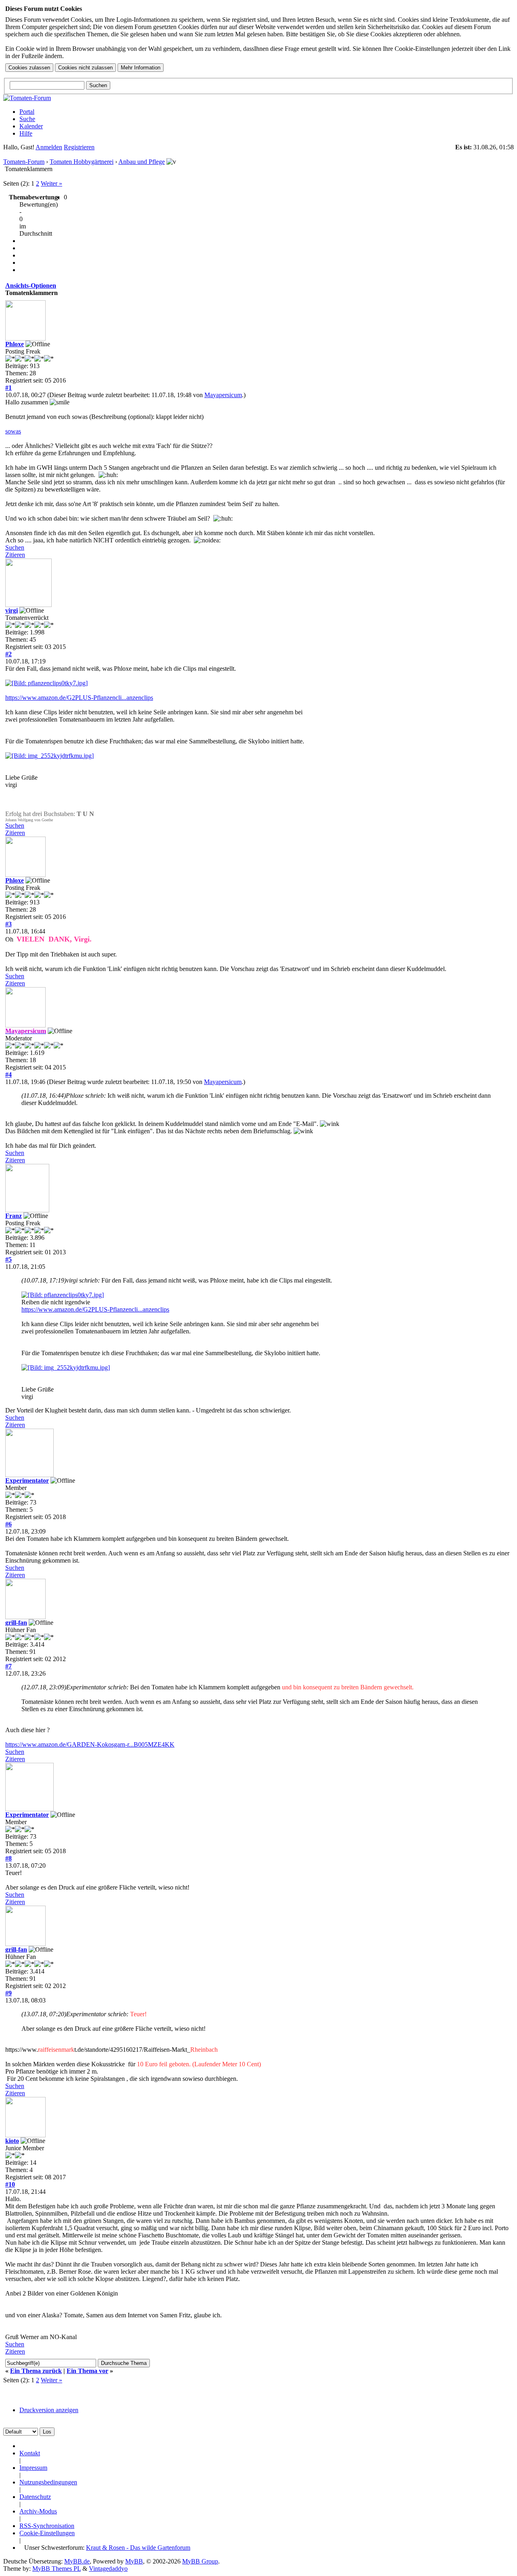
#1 (8, 388)
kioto (12, 2141)
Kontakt (30, 2453)
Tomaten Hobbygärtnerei (82, 162)
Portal (27, 112)
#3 (8, 924)
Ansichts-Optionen (31, 286)
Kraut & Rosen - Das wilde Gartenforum (138, 2548)
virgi (12, 610)
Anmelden (49, 147)
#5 (8, 1259)
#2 (8, 654)
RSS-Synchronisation (47, 2526)
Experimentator (27, 1481)
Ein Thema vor (87, 2371)
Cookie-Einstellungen (47, 2533)
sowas (13, 431)
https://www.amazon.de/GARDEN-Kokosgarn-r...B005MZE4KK (90, 1744)
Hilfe (26, 133)
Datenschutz (35, 2497)
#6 (8, 1524)
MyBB (134, 2561)
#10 (10, 2184)
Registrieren (79, 147)
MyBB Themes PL (57, 2569)
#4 (8, 1075)
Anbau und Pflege (142, 162)
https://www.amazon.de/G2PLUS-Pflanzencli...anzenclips (79, 698)
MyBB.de (77, 2561)
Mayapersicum (223, 395)
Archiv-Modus (38, 2511)
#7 (8, 1666)
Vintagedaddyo (108, 2569)
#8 (8, 1858)
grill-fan (16, 1623)
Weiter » (51, 183)
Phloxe (15, 344)
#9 (8, 1993)
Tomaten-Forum (24, 162)
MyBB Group (200, 2561)
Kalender (31, 126)
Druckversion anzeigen (49, 2410)
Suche (27, 119)
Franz (14, 1216)
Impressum (33, 2468)
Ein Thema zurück (36, 2371)
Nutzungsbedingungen (48, 2482)
